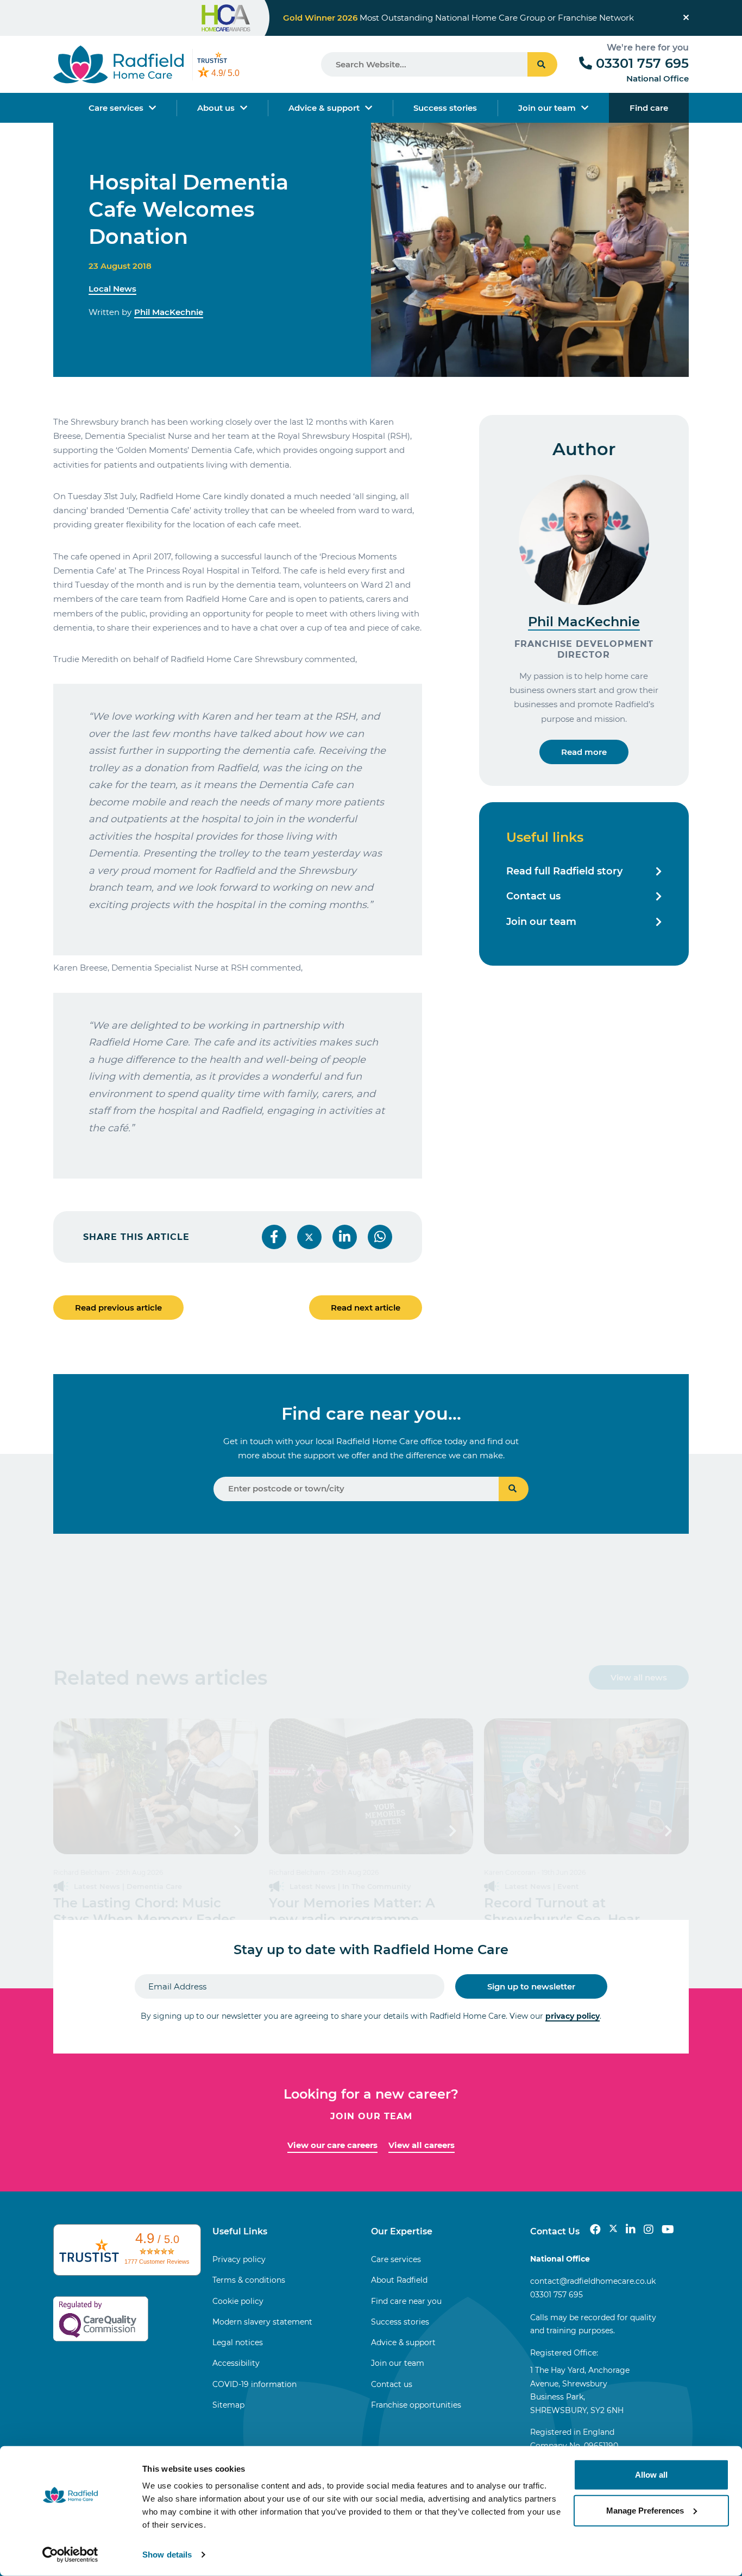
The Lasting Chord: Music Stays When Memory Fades (144, 1911)
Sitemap (228, 2405)
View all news (639, 1677)
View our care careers (332, 2145)
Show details (167, 2555)
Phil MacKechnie (169, 312)
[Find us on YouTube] (668, 2229)
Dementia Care (154, 1886)
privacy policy (573, 2016)
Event (568, 1886)
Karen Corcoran (510, 1872)
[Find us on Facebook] (595, 2229)
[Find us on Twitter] (613, 2229)
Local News (112, 289)
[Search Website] (542, 64)
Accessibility (236, 2363)
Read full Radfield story (564, 871)
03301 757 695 (642, 63)
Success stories (445, 108)
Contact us (533, 896)
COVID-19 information (254, 2384)
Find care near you (406, 2301)
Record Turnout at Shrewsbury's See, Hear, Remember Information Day (578, 1919)
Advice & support (324, 108)
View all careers (422, 2145)
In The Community (377, 1886)
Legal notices (238, 2342)
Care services (116, 108)
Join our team (547, 108)
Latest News (97, 1886)
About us (216, 108)
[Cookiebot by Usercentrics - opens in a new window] (70, 2555)
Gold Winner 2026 (320, 18)
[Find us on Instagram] (649, 2229)
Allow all (651, 2475)
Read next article (366, 1308)
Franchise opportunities (416, 2405)
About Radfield (399, 2280)
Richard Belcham (81, 1872)
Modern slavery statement (262, 2322)
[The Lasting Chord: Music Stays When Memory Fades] (156, 1786)
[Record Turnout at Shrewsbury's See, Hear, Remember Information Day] (586, 1786)
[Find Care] (514, 1489)
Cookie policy (238, 2301)
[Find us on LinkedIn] (631, 2229)
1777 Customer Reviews (157, 2262)
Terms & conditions (249, 2280)
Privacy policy (239, 2259)
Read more (584, 752)
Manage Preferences (645, 2510)
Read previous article (118, 1308)
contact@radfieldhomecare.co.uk (593, 2281)
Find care (649, 108)
